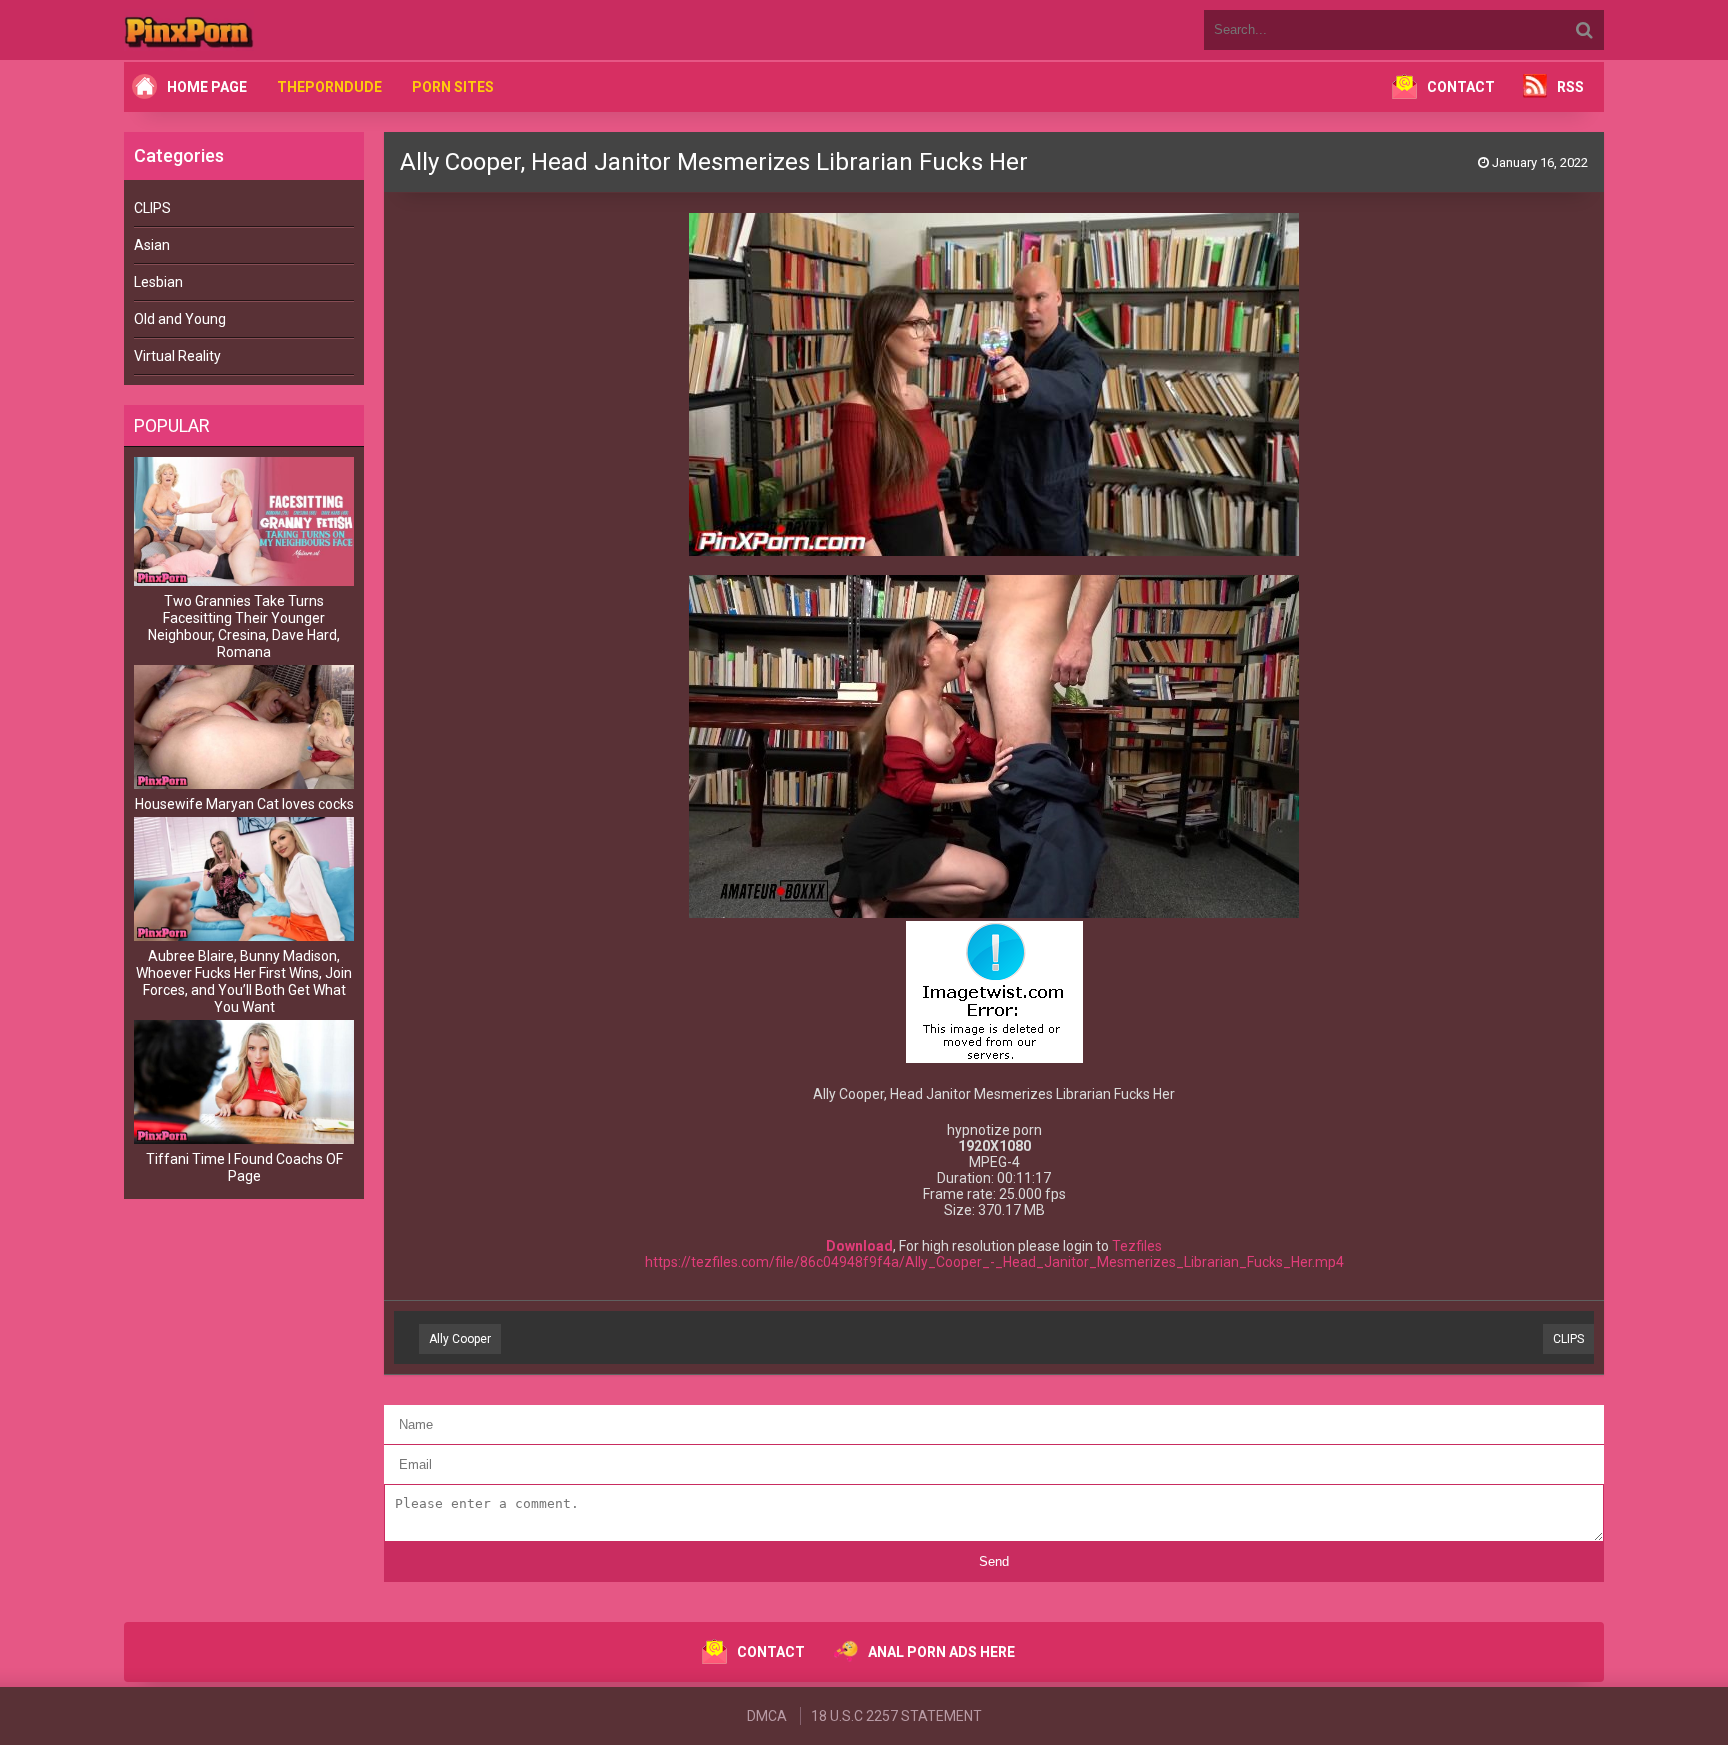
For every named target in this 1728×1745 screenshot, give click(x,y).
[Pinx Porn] (244, 30)
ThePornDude (329, 87)
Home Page (207, 87)
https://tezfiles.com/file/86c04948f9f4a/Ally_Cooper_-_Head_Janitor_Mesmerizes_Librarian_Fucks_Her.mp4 (994, 1262)
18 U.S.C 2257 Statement (896, 1716)
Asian (152, 245)
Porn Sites (453, 87)
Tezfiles (1137, 1246)
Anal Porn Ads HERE (941, 1652)
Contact (1461, 87)
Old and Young (180, 319)
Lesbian (158, 282)
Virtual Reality (177, 356)
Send (994, 1561)
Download (859, 1246)
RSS (1570, 87)
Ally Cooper (460, 1339)
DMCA (767, 1716)
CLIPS (152, 208)
